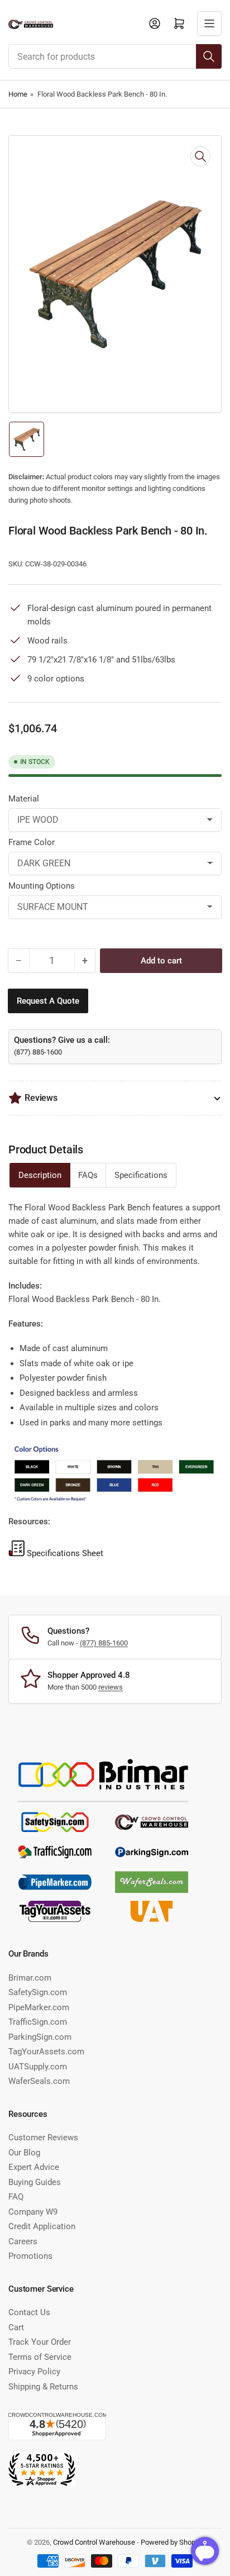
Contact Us (29, 2312)
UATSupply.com (38, 2067)
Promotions (30, 2256)
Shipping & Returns (43, 2387)
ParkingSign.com (40, 2037)
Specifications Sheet (65, 1553)
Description (40, 1175)
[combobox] (115, 56)
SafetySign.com (38, 1992)
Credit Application (42, 2226)
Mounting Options (42, 886)
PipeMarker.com (39, 2007)
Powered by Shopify (172, 2542)
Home (18, 94)
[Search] (209, 56)
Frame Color (32, 842)
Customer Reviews (43, 2138)
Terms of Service (40, 2357)
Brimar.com (30, 1978)
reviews (111, 1687)
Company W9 (33, 2212)
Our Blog (24, 2153)
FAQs (88, 1175)
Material (24, 799)
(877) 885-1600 (38, 1052)
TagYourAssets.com (46, 2052)
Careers (23, 2241)
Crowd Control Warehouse (94, 2542)
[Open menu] (209, 23)
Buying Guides (35, 2182)
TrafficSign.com (38, 2022)
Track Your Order (40, 2342)
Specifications (141, 1175)
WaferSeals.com (39, 2081)
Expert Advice (34, 2167)
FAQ (16, 2197)
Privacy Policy (34, 2372)
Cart (16, 2327)
